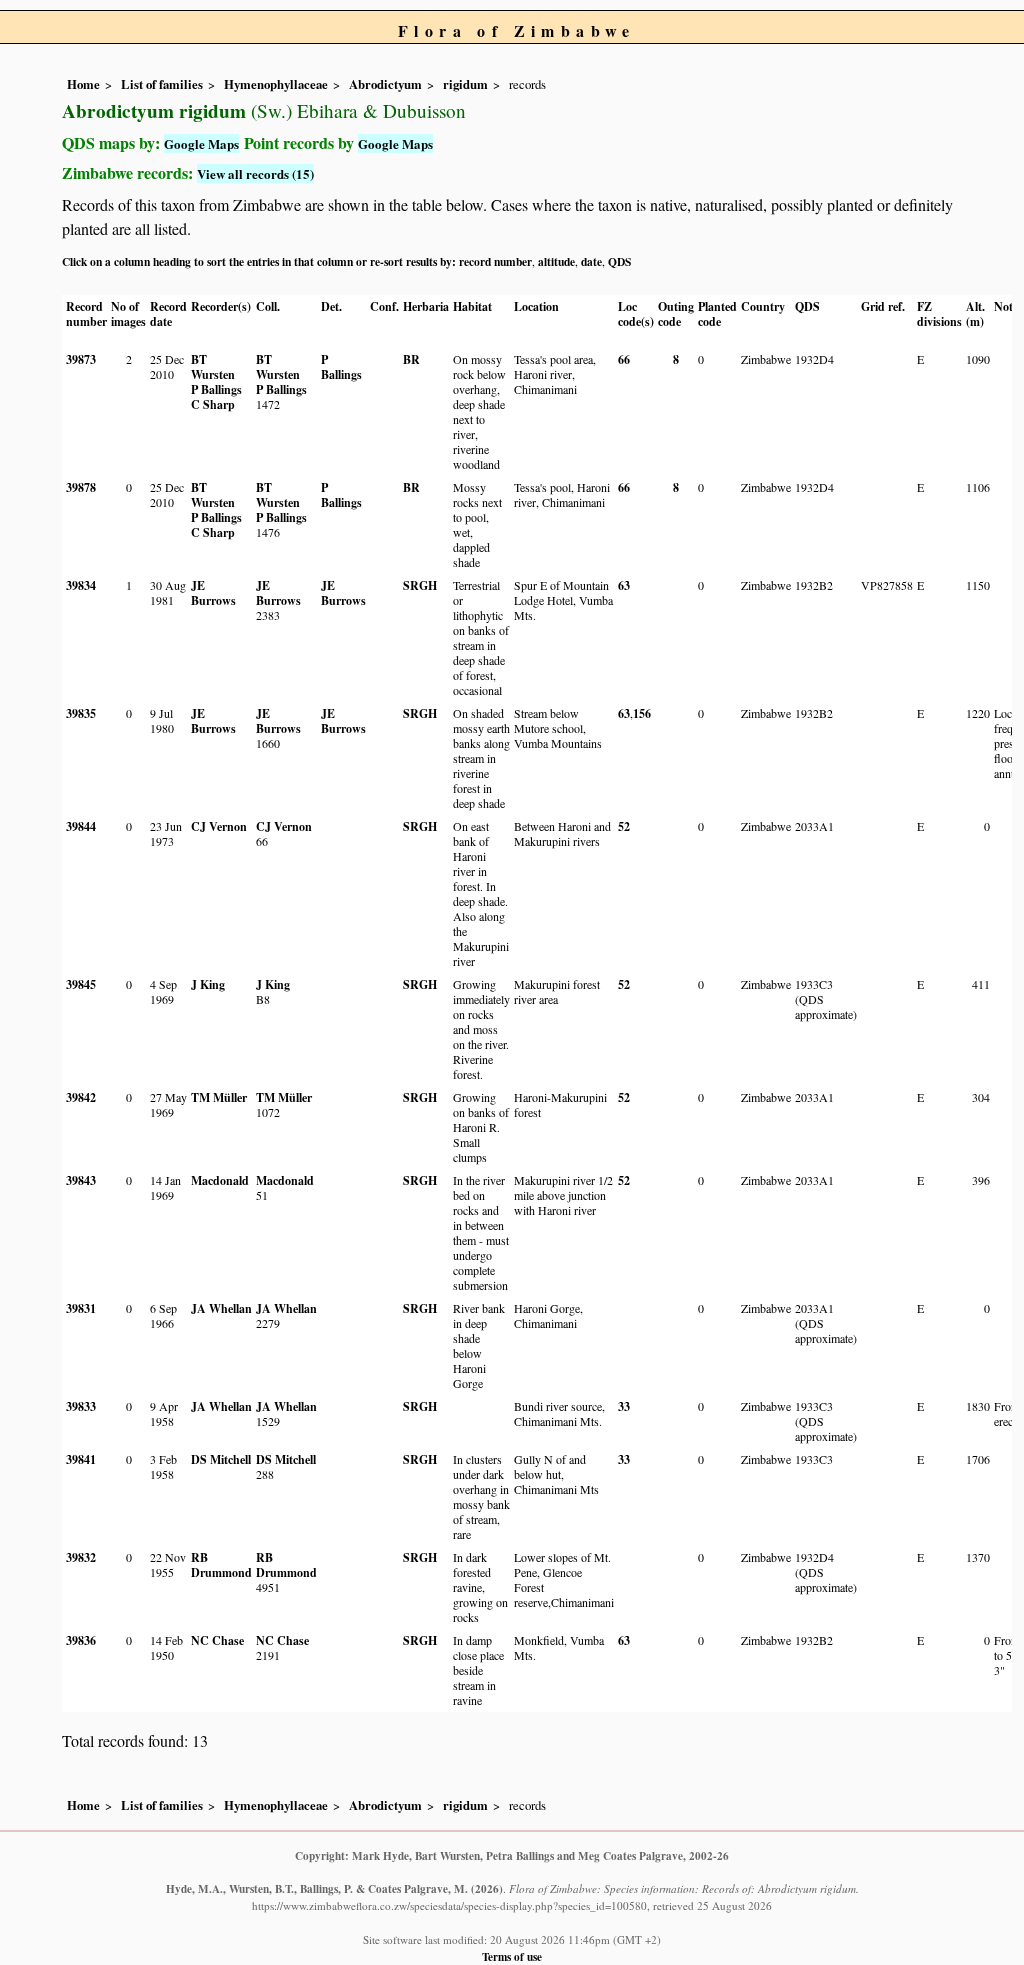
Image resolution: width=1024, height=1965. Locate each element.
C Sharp (213, 404)
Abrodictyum (385, 84)
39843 (81, 1180)
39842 (81, 1097)
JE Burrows (213, 593)
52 (624, 826)
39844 (81, 826)
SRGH (420, 585)
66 (624, 359)
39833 (81, 1406)
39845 (81, 984)
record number (495, 261)
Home (83, 84)
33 (624, 1406)
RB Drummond (221, 1565)
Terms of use (512, 1956)
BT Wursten (213, 367)
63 (624, 585)
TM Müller (219, 1097)
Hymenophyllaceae (276, 84)
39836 (81, 1640)
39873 (81, 359)
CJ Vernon (219, 826)
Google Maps (201, 143)
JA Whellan (221, 1308)
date (591, 261)
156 (642, 713)
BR (411, 359)
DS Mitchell (221, 1459)
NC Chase (217, 1640)
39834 (81, 585)
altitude (556, 261)
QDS (619, 261)
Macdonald (220, 1180)
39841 (81, 1459)
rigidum (465, 84)
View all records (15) (255, 173)
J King (208, 984)
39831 (81, 1308)
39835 (81, 713)
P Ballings (216, 389)
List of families (162, 84)
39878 (81, 487)
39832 (81, 1557)
